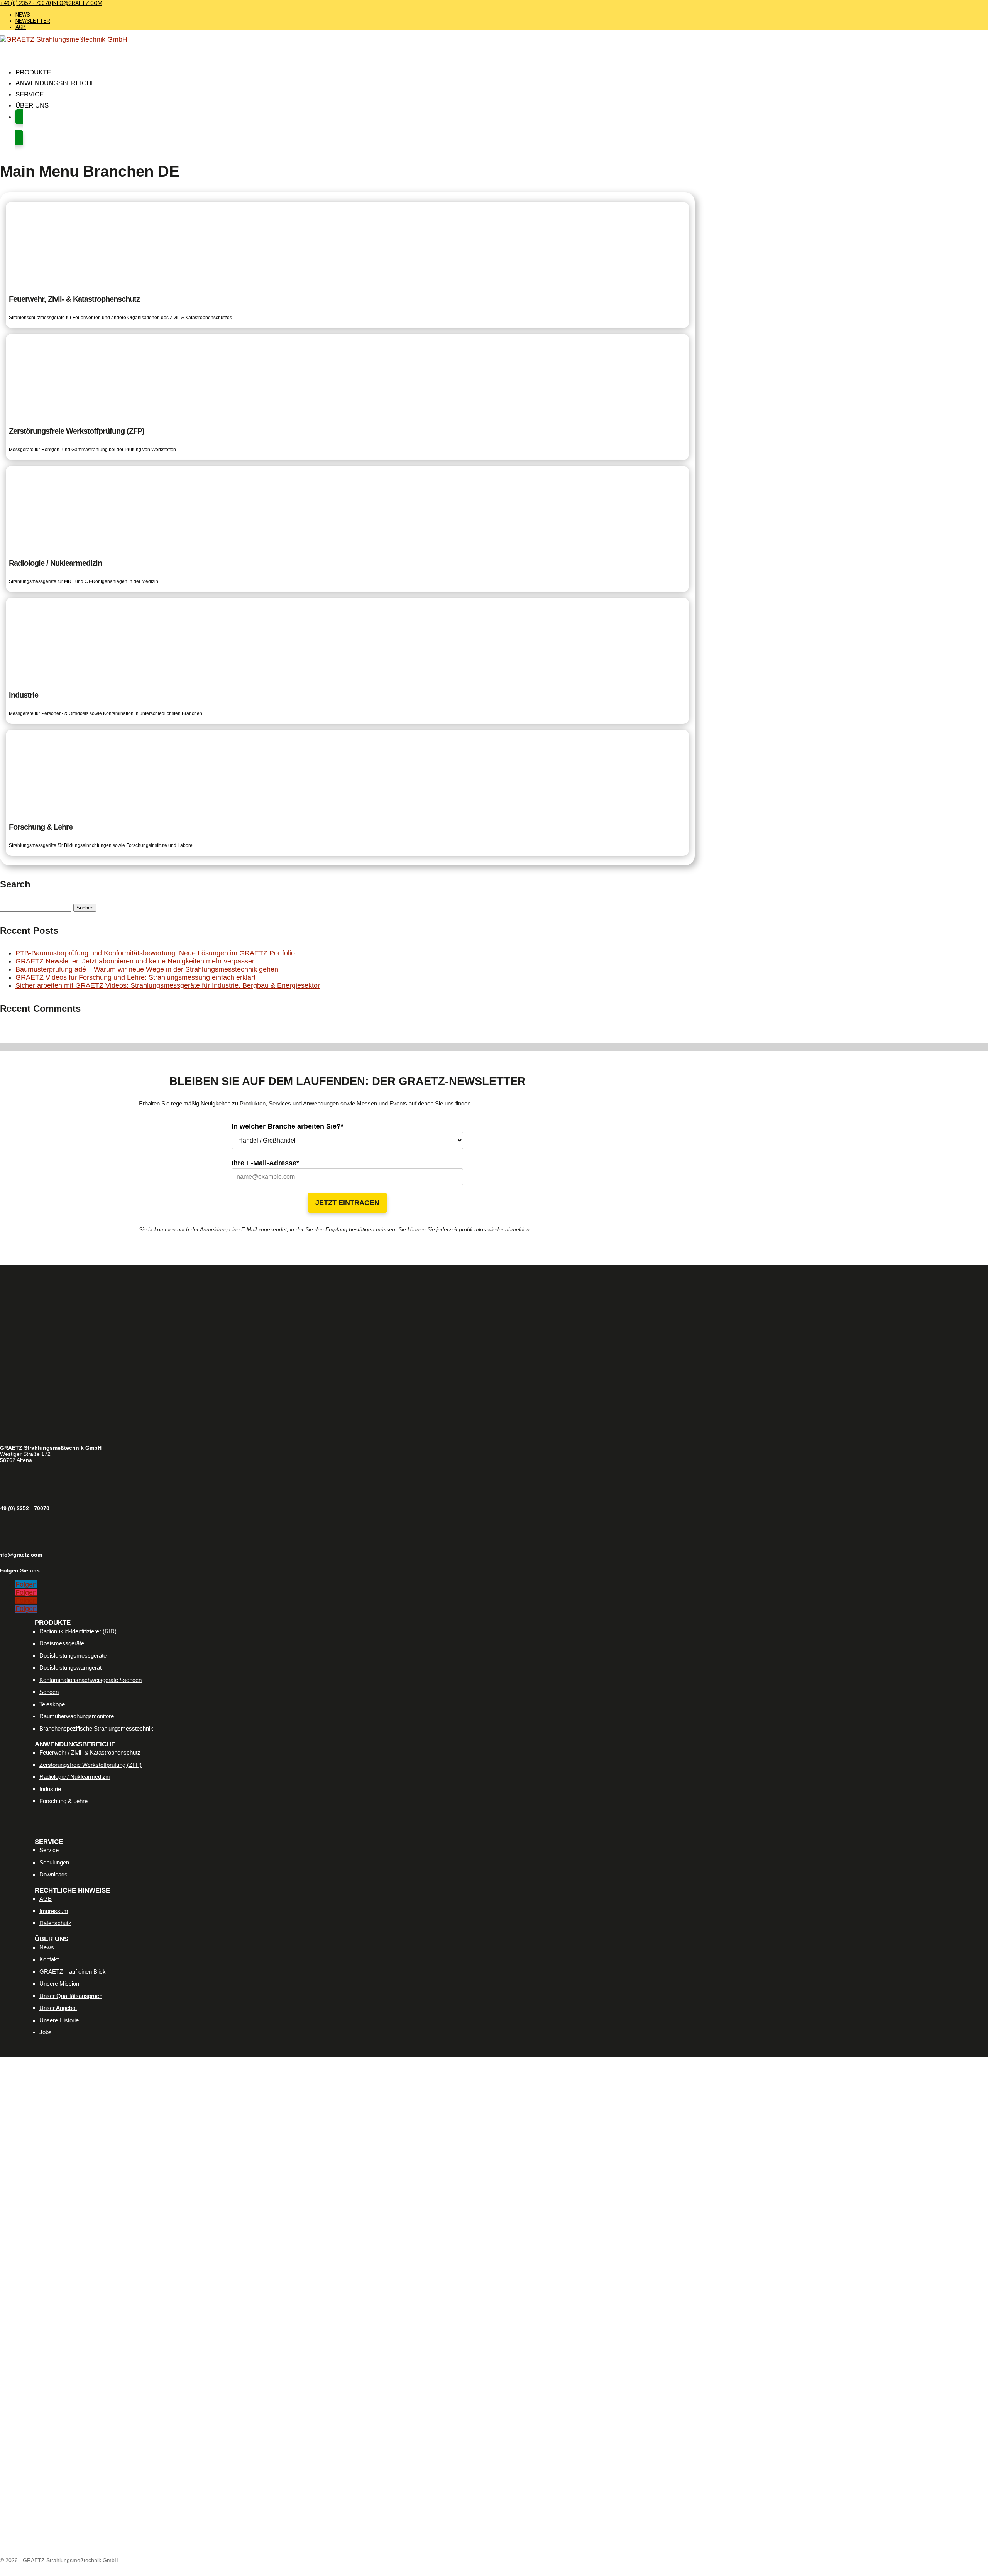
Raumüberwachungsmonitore (77, 1716)
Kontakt (49, 1959)
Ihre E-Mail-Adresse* (265, 1163)
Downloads (53, 1874)
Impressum (54, 1911)
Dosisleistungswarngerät (70, 1667)
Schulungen (54, 1862)
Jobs (46, 2032)
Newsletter (33, 21)
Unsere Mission (59, 1984)
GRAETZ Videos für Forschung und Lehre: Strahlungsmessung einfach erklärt (135, 977)
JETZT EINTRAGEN (347, 1203)
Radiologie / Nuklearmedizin (74, 1777)
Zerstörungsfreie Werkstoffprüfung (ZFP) (91, 1765)
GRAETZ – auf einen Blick (73, 1972)
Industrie (50, 1789)
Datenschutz (55, 1923)
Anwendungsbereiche (55, 83)
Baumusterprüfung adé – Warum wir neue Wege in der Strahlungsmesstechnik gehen (147, 969)
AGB (21, 27)
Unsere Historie (59, 2020)
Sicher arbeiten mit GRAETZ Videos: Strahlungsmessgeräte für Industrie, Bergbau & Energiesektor (168, 985)
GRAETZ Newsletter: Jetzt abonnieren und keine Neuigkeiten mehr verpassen (136, 961)
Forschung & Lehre (64, 1801)
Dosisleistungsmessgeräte (73, 1656)
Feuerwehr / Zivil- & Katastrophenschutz (90, 1752)
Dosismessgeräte (62, 1643)
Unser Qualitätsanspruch (71, 1996)
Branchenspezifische (96, 1728)
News (23, 15)
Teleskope (52, 1704)
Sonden (49, 1692)
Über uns (32, 106)
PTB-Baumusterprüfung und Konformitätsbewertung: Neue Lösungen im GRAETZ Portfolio (155, 953)
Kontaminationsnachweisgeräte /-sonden (91, 1680)
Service (49, 1850)
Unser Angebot (58, 2008)
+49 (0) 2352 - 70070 (25, 3)
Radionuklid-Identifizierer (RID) (78, 1631)
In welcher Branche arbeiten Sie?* (288, 1126)
